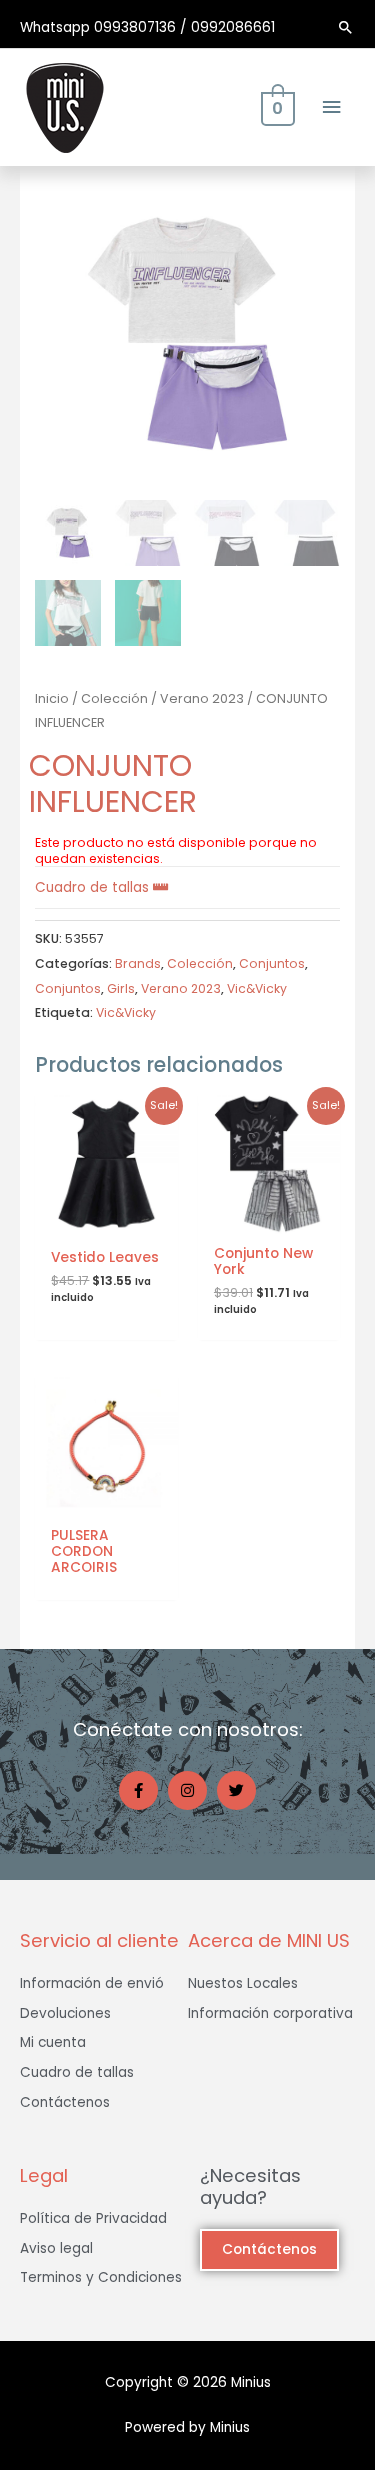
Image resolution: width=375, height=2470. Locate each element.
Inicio (52, 698)
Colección (114, 698)
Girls (121, 988)
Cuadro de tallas (94, 887)
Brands (138, 963)
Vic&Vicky (257, 988)
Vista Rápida (106, 1218)
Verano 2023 (202, 698)
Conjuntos (272, 963)
